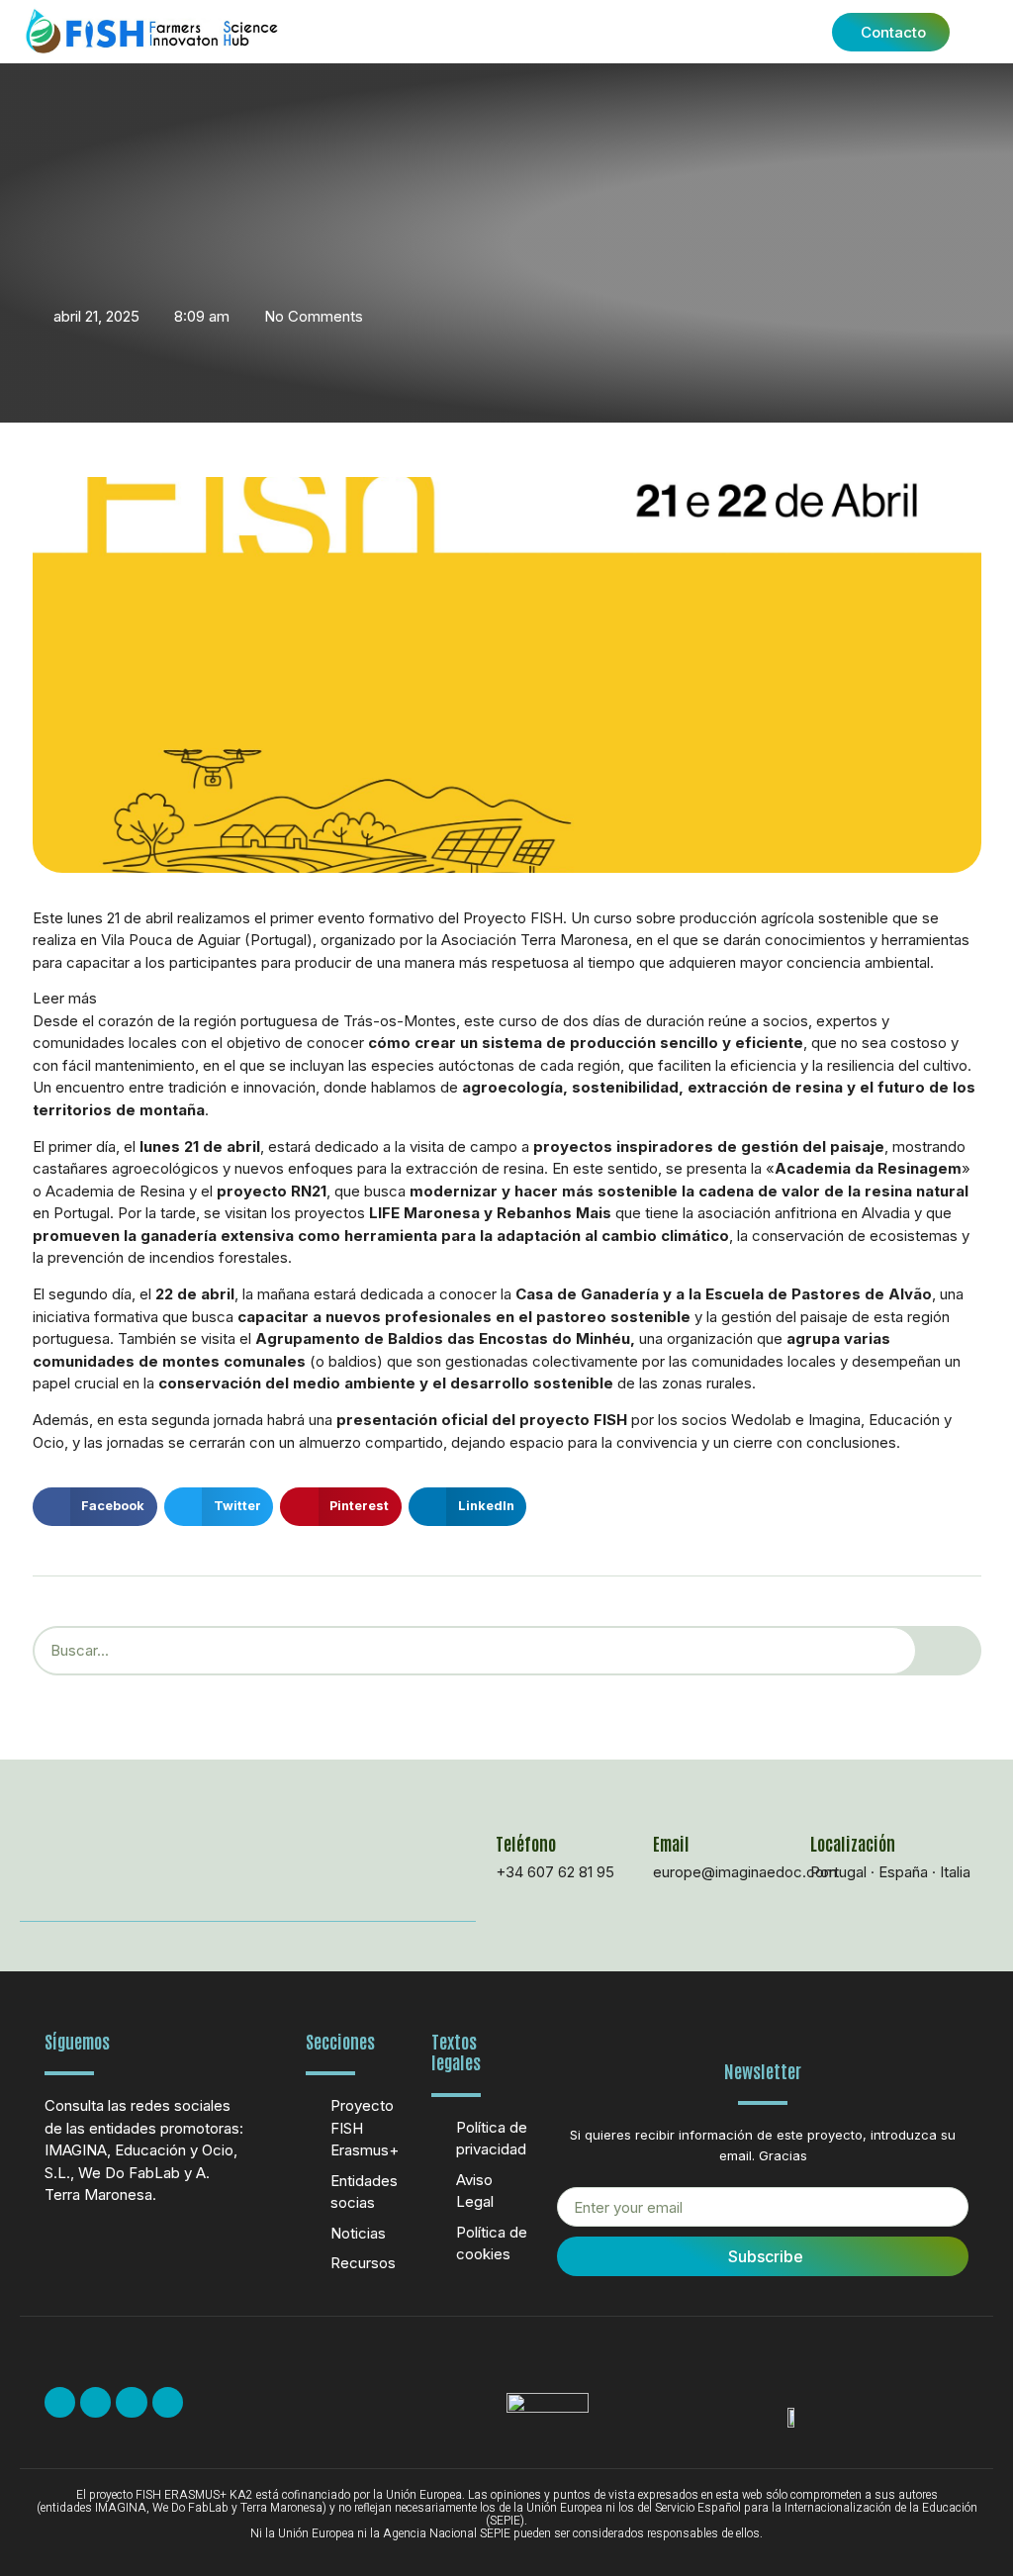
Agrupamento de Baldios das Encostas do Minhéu (443, 1338)
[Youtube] (131, 2402)
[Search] (948, 1651)
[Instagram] (168, 2402)
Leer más (65, 998)
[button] (669, 32)
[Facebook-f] (60, 2402)
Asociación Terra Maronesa (535, 940)
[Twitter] (95, 2402)
